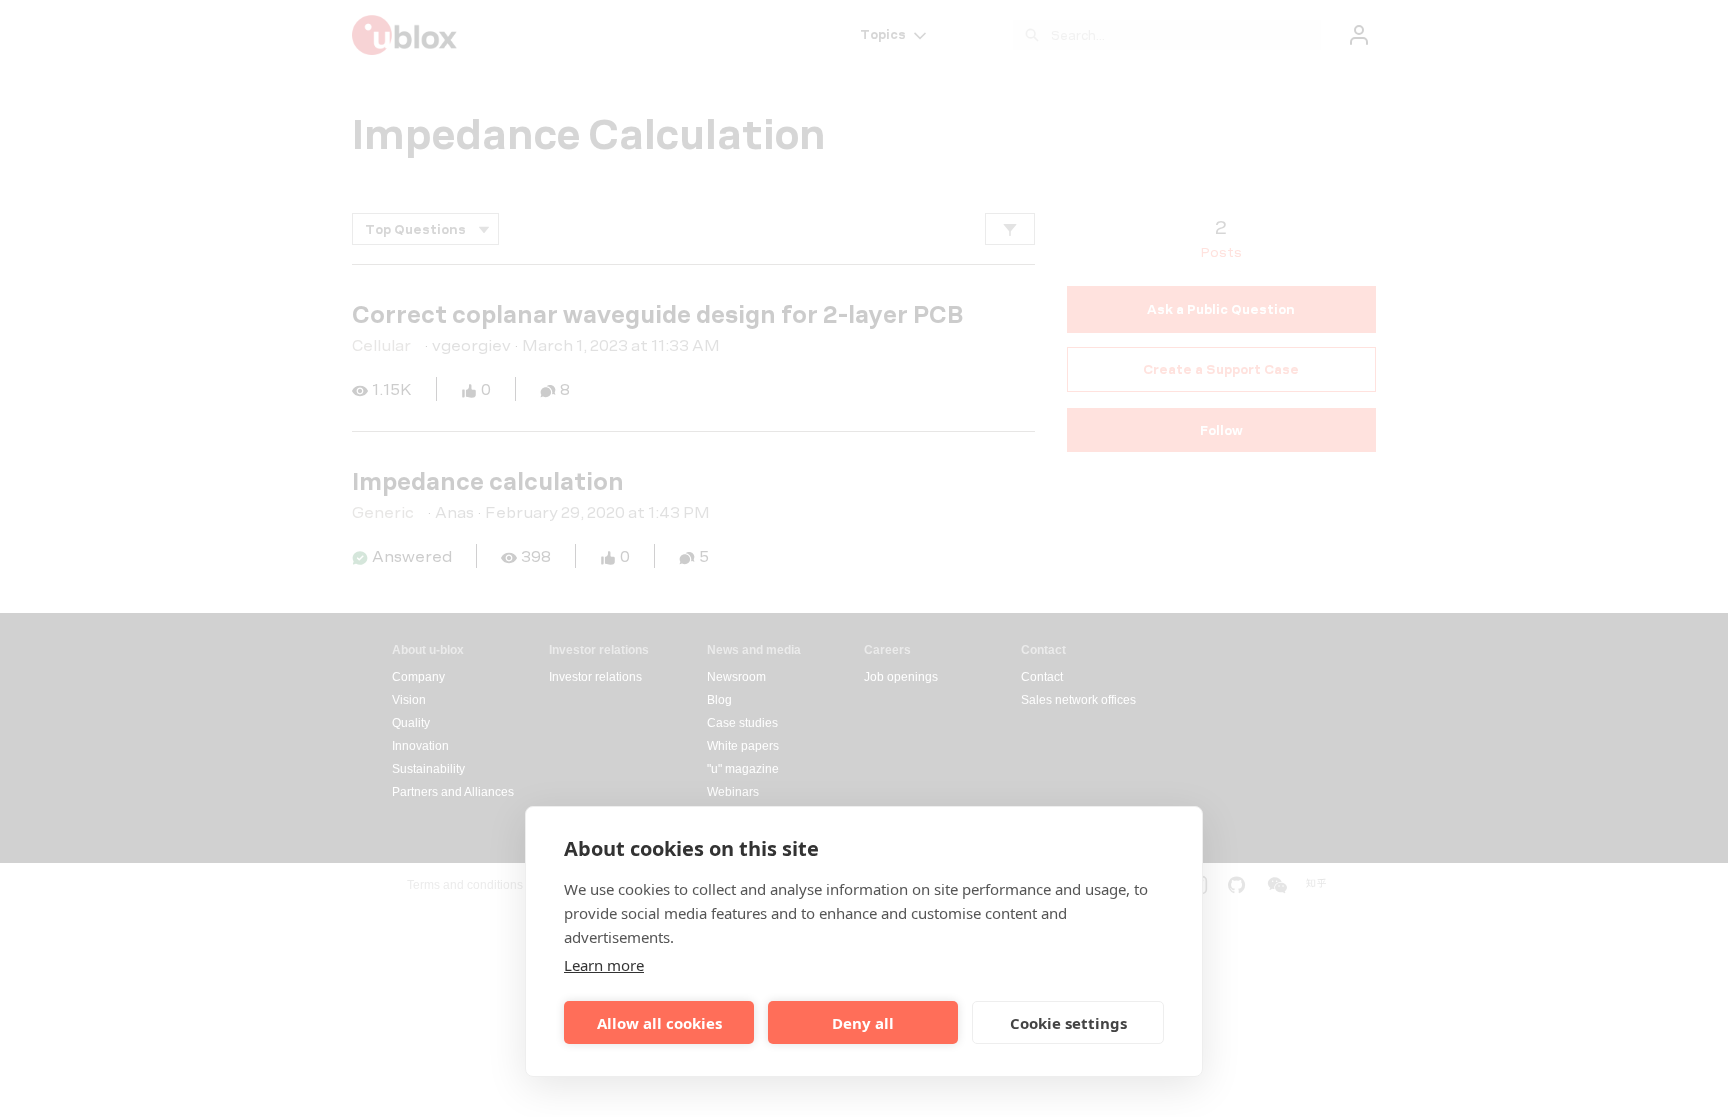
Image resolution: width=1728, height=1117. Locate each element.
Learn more (604, 965)
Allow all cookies (659, 1023)
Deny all (863, 1023)
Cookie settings (1068, 1023)
